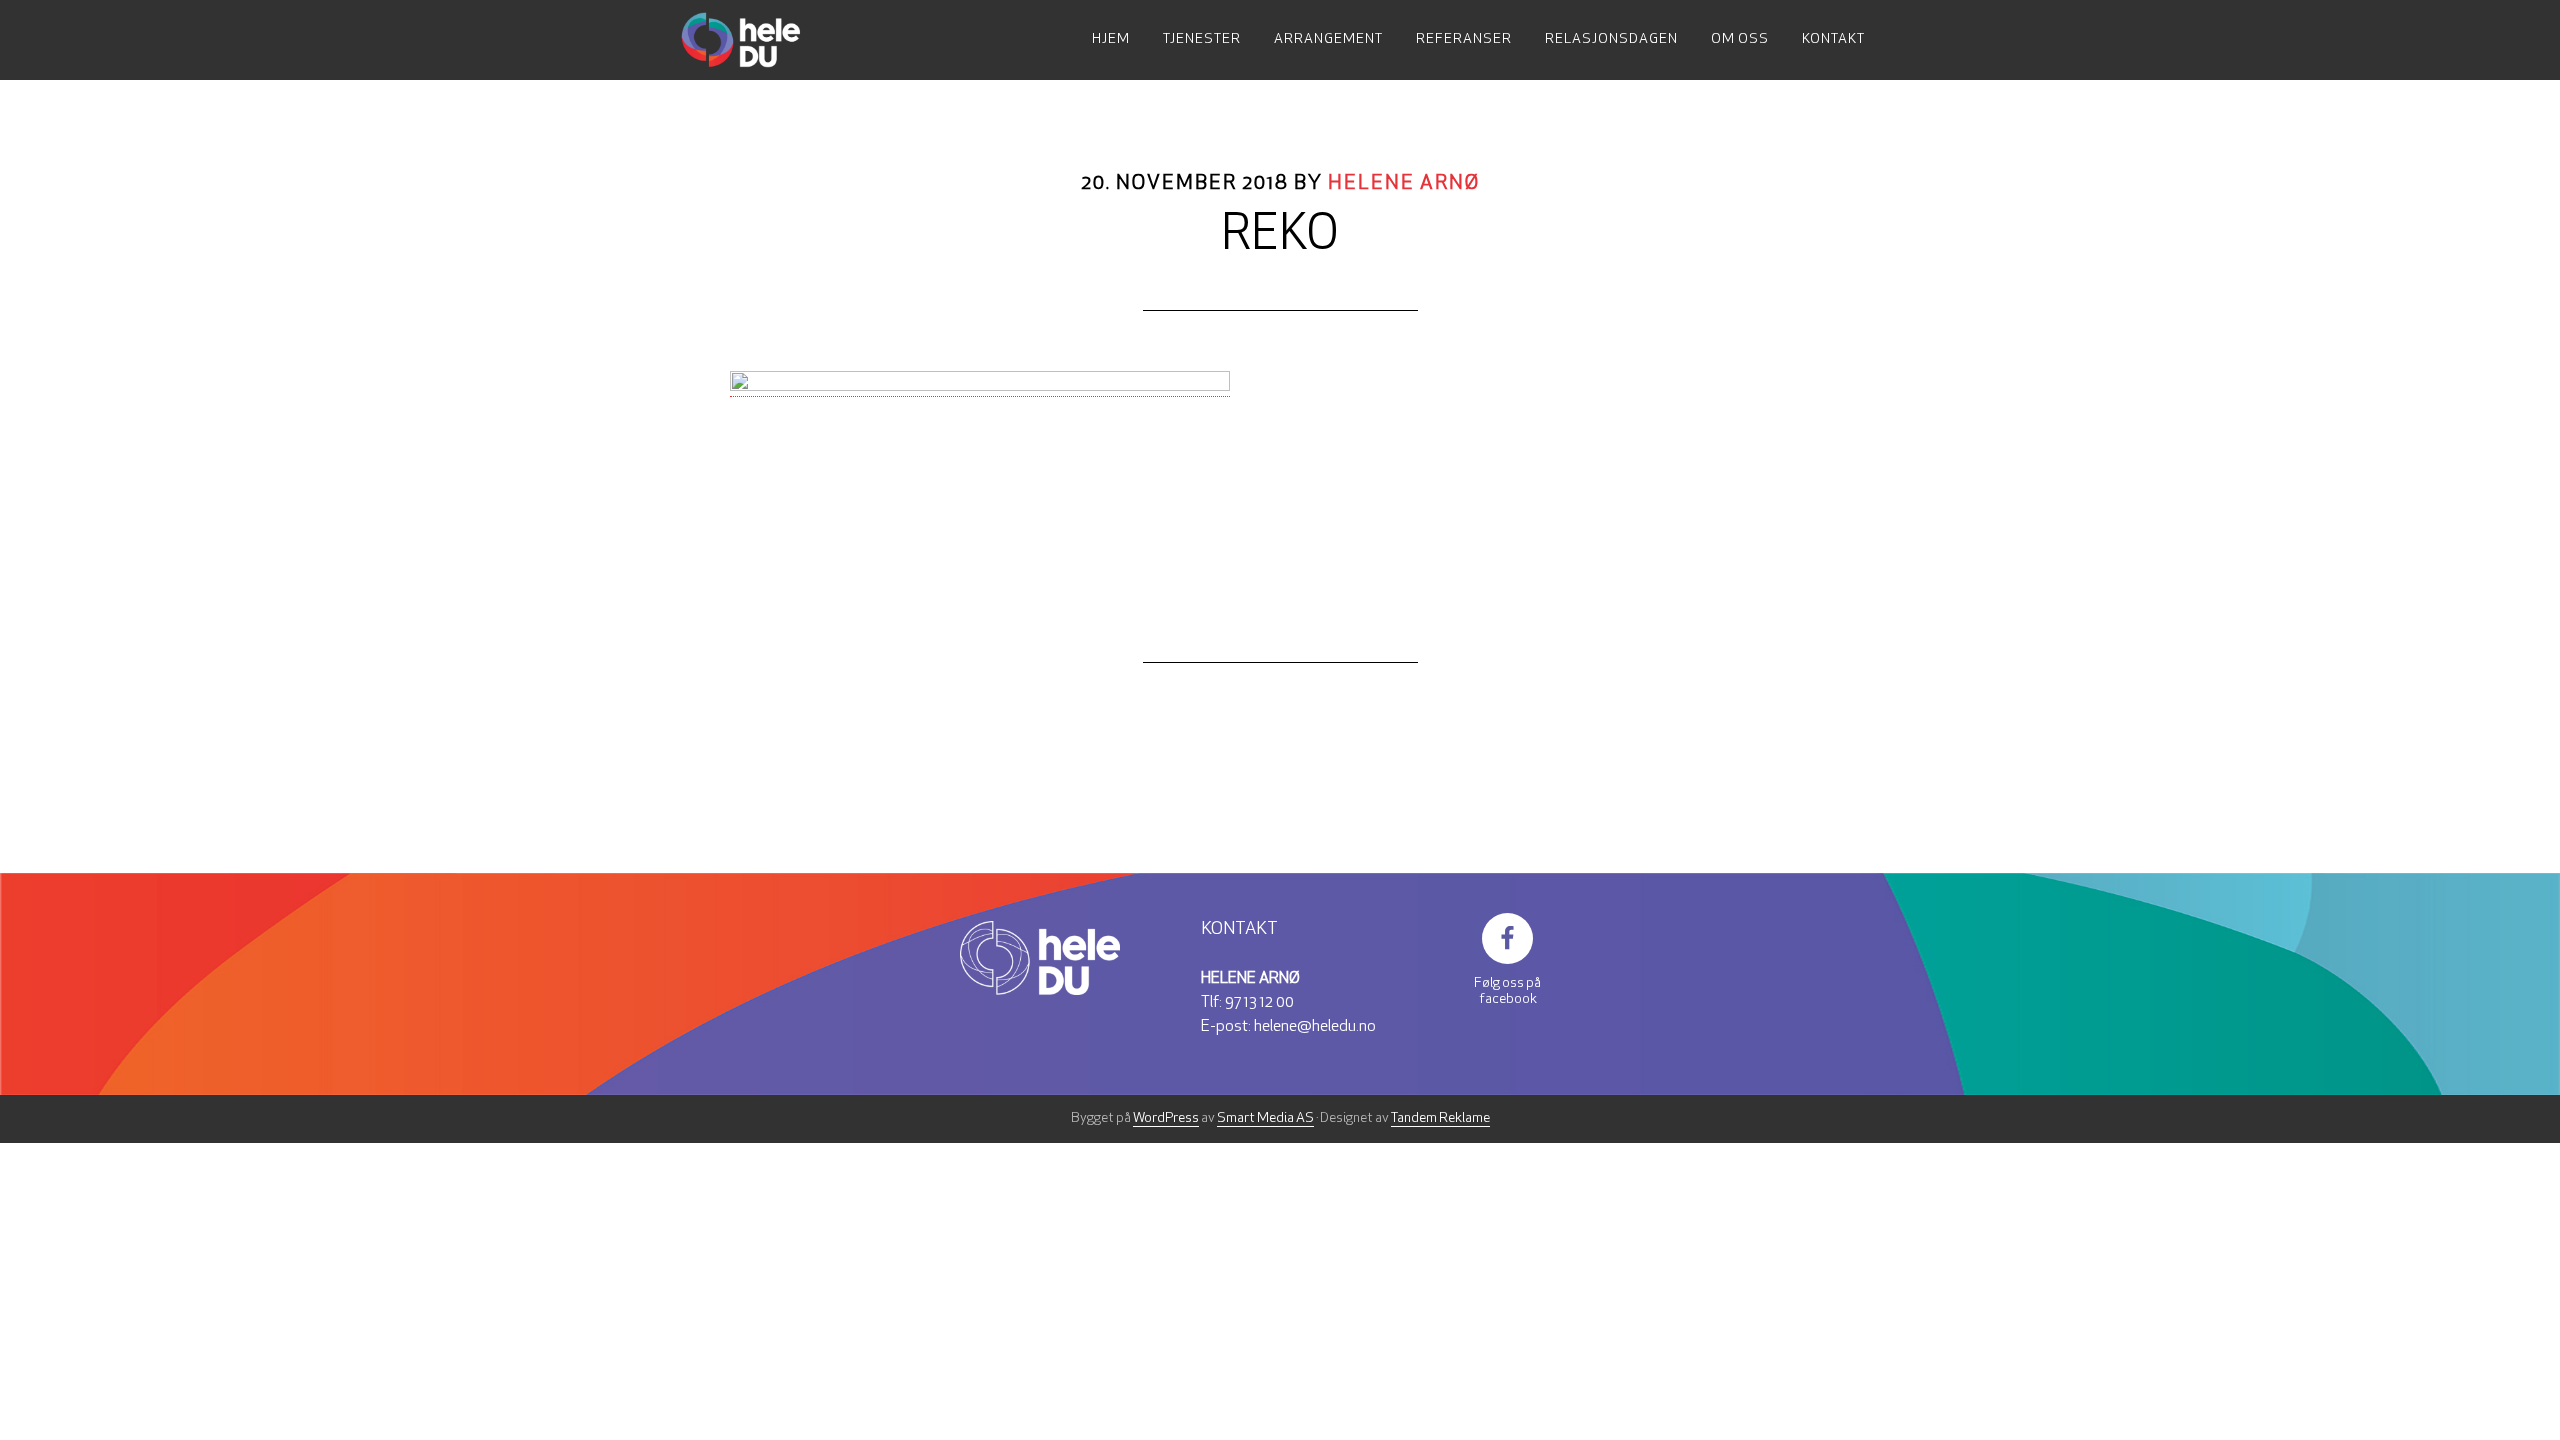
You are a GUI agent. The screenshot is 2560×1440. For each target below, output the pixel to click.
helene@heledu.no (1315, 1027)
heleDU (760, 40)
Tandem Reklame (1440, 1118)
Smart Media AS (1265, 1118)
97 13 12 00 (1259, 1003)
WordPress (1166, 1118)
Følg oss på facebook (1507, 991)
